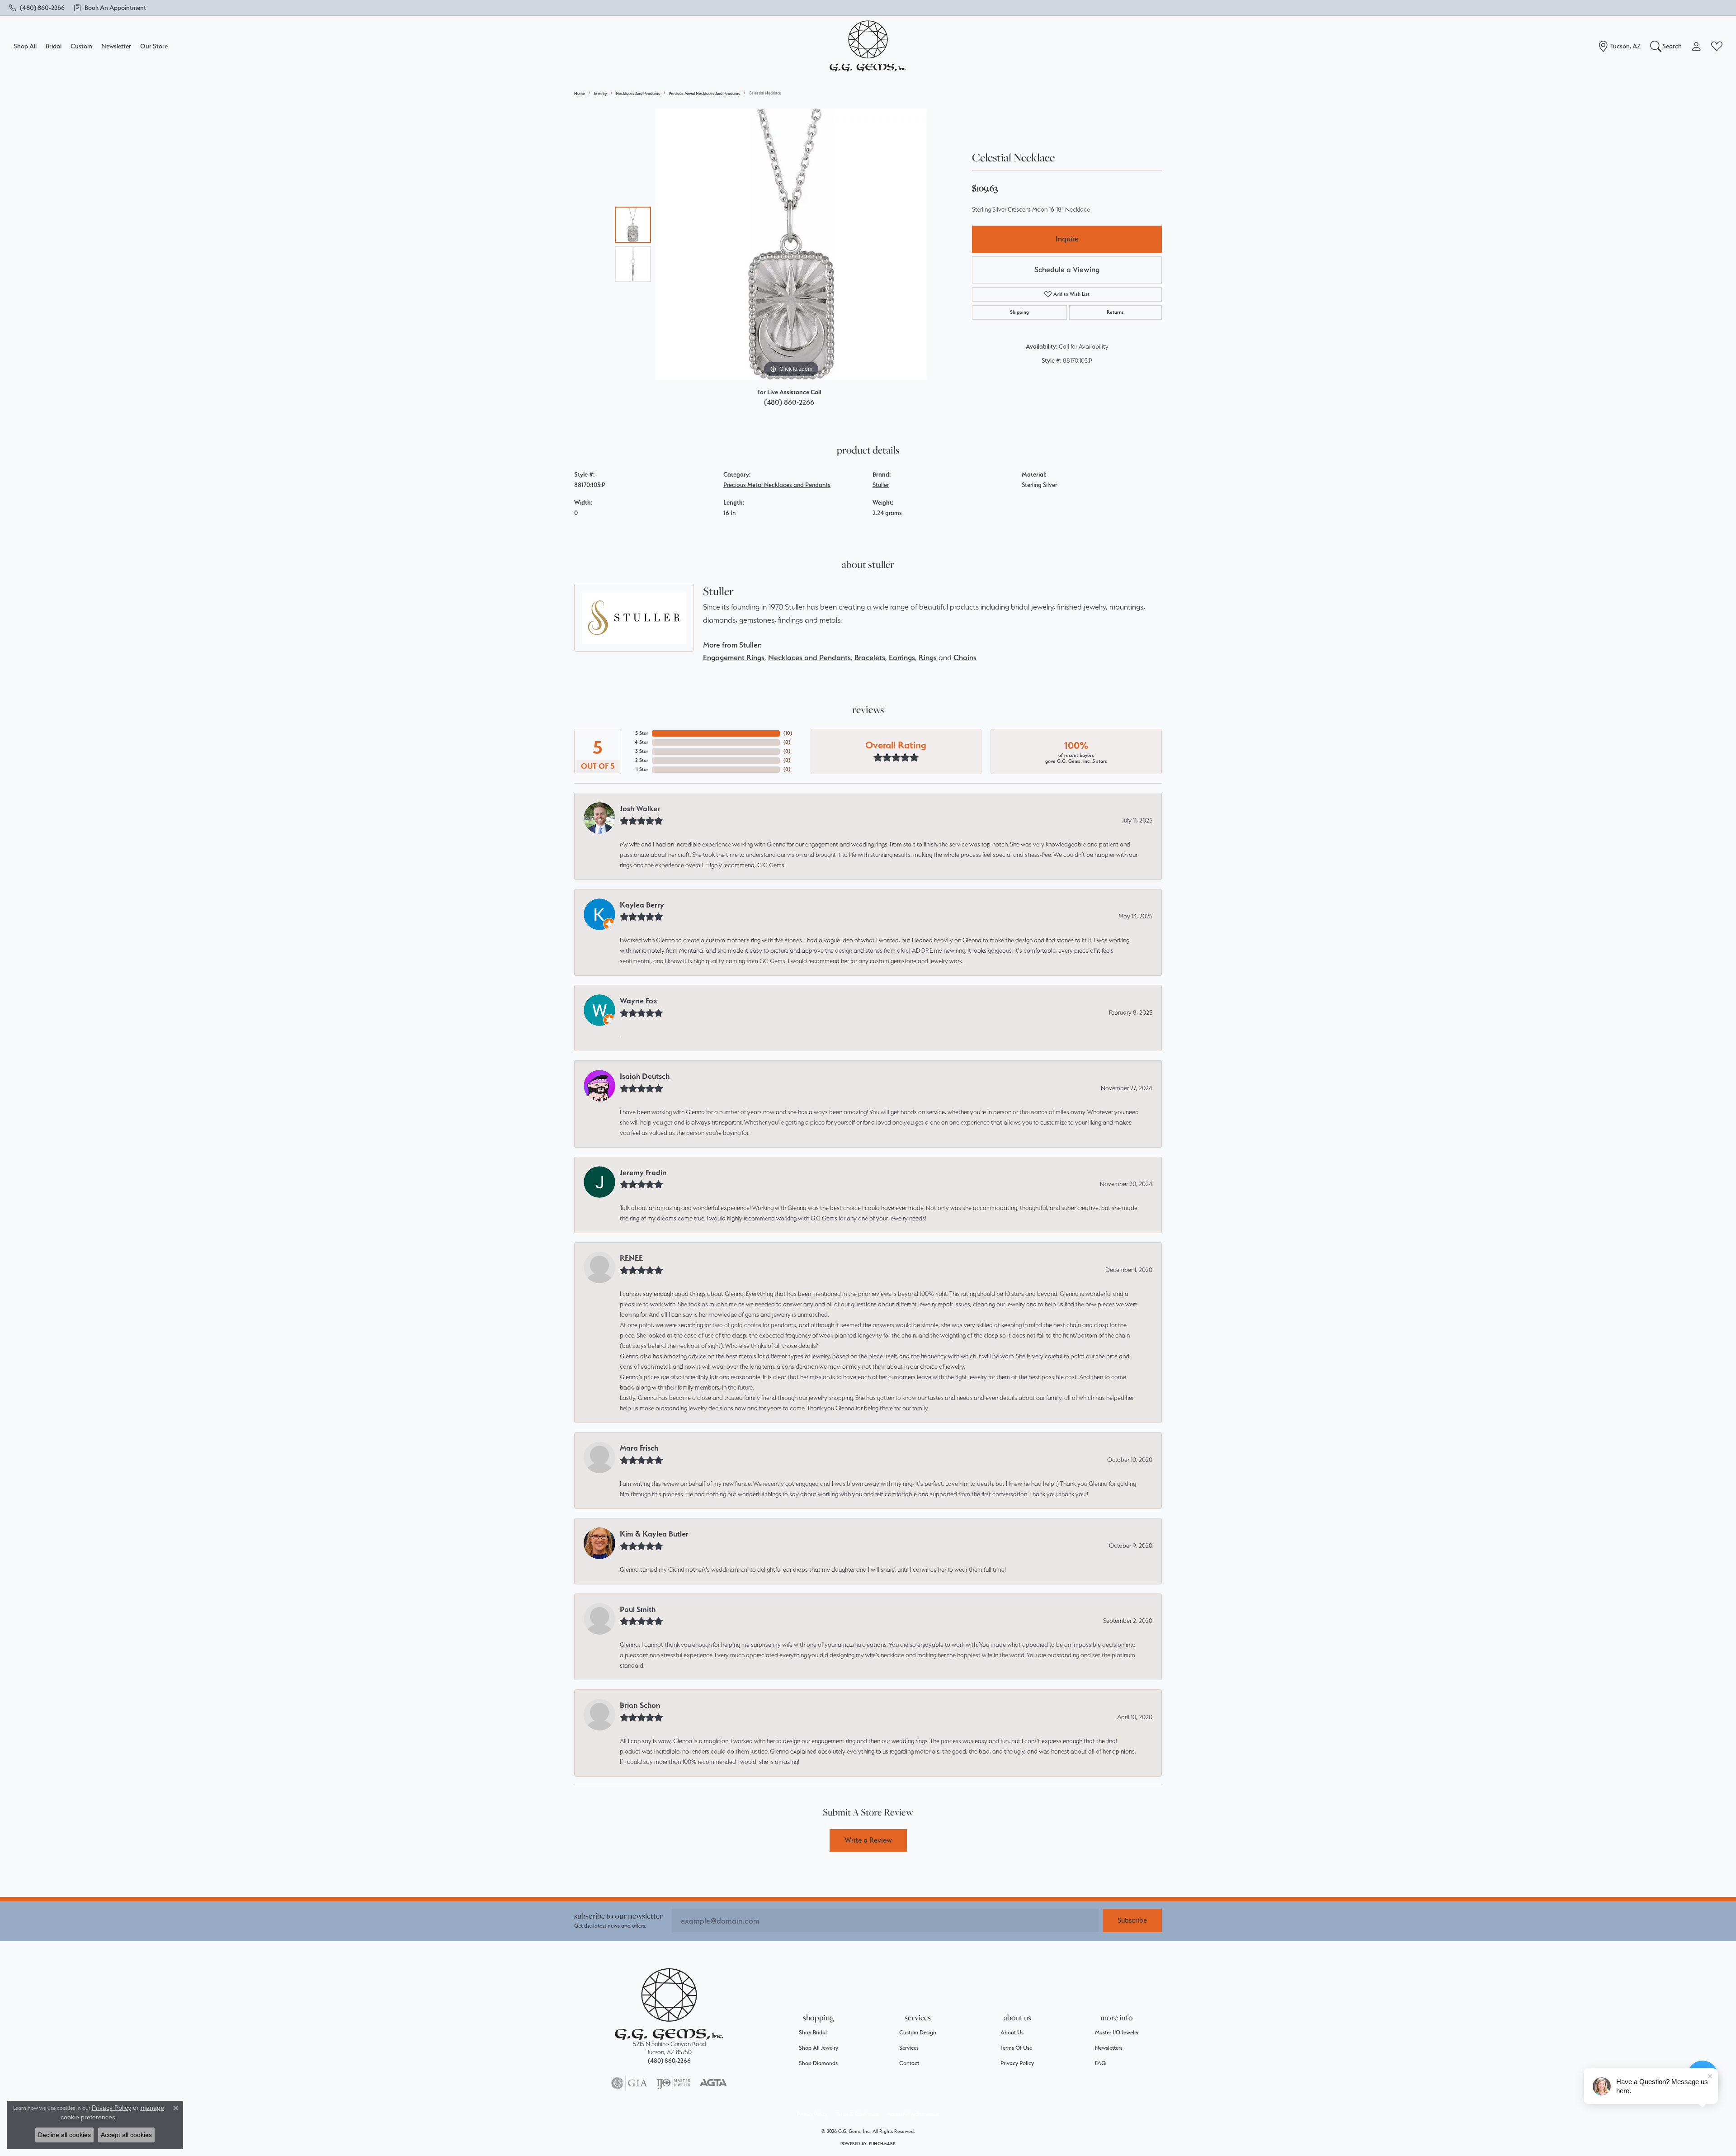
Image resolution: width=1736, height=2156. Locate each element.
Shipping (1019, 312)
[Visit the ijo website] (673, 2083)
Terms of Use (1016, 2048)
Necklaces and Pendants (638, 93)
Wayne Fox (639, 1001)
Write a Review (868, 1840)
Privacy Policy (1017, 2063)
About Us (1012, 2032)
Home (580, 93)
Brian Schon (640, 1705)
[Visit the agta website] (713, 2083)
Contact (909, 2063)
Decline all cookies (64, 2135)
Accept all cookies (126, 2135)
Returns (1115, 312)
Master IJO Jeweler (1117, 2032)
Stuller (881, 485)
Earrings (902, 657)
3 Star (642, 751)
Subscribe (1132, 1920)
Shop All (25, 46)
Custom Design (918, 2032)
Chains (965, 657)
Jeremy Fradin (643, 1173)
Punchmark (882, 2144)
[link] (37, 8)
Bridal (54, 46)
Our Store (154, 46)
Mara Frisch (639, 1448)
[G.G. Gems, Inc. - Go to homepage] (669, 2004)
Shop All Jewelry (818, 2048)
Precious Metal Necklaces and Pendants (704, 93)
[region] (791, 244)
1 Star (642, 769)
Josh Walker (640, 808)
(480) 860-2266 (789, 402)
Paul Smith (638, 1609)
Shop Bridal (813, 2032)
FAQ (1101, 2063)
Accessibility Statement (913, 2114)
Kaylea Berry (642, 905)
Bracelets (870, 657)
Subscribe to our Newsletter (618, 1916)
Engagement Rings (734, 657)
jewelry (600, 93)
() (788, 733)
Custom (81, 46)
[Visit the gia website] (629, 2083)
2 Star (642, 760)
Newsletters (1109, 2048)
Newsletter (116, 46)
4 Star (642, 742)
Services (909, 2048)
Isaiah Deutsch (645, 1076)
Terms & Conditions (857, 2114)
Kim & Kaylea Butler (654, 1534)
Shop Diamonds (818, 2063)
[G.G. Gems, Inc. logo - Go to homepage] (868, 46)
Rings (928, 657)
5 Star (642, 733)
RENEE (631, 1258)
